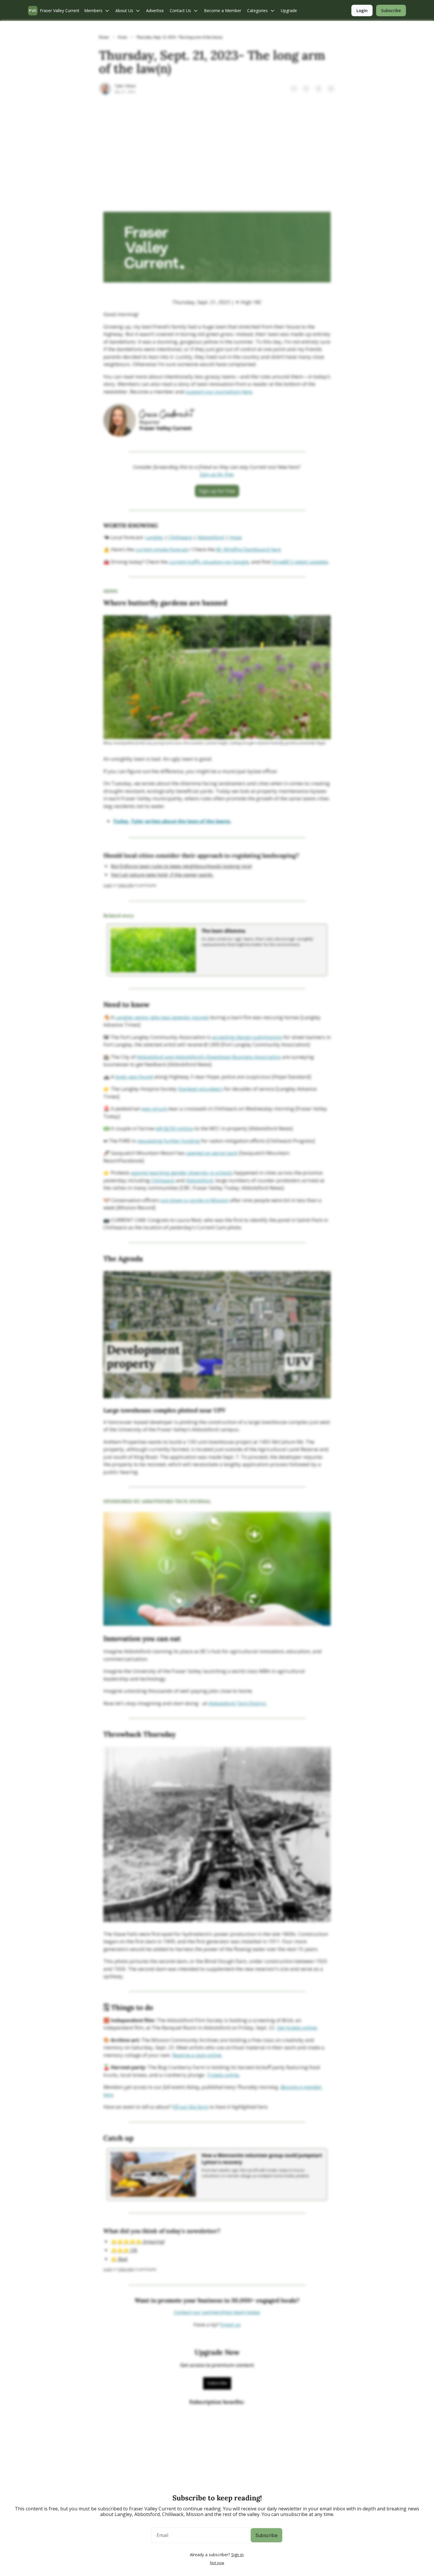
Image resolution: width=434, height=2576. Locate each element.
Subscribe (266, 2535)
